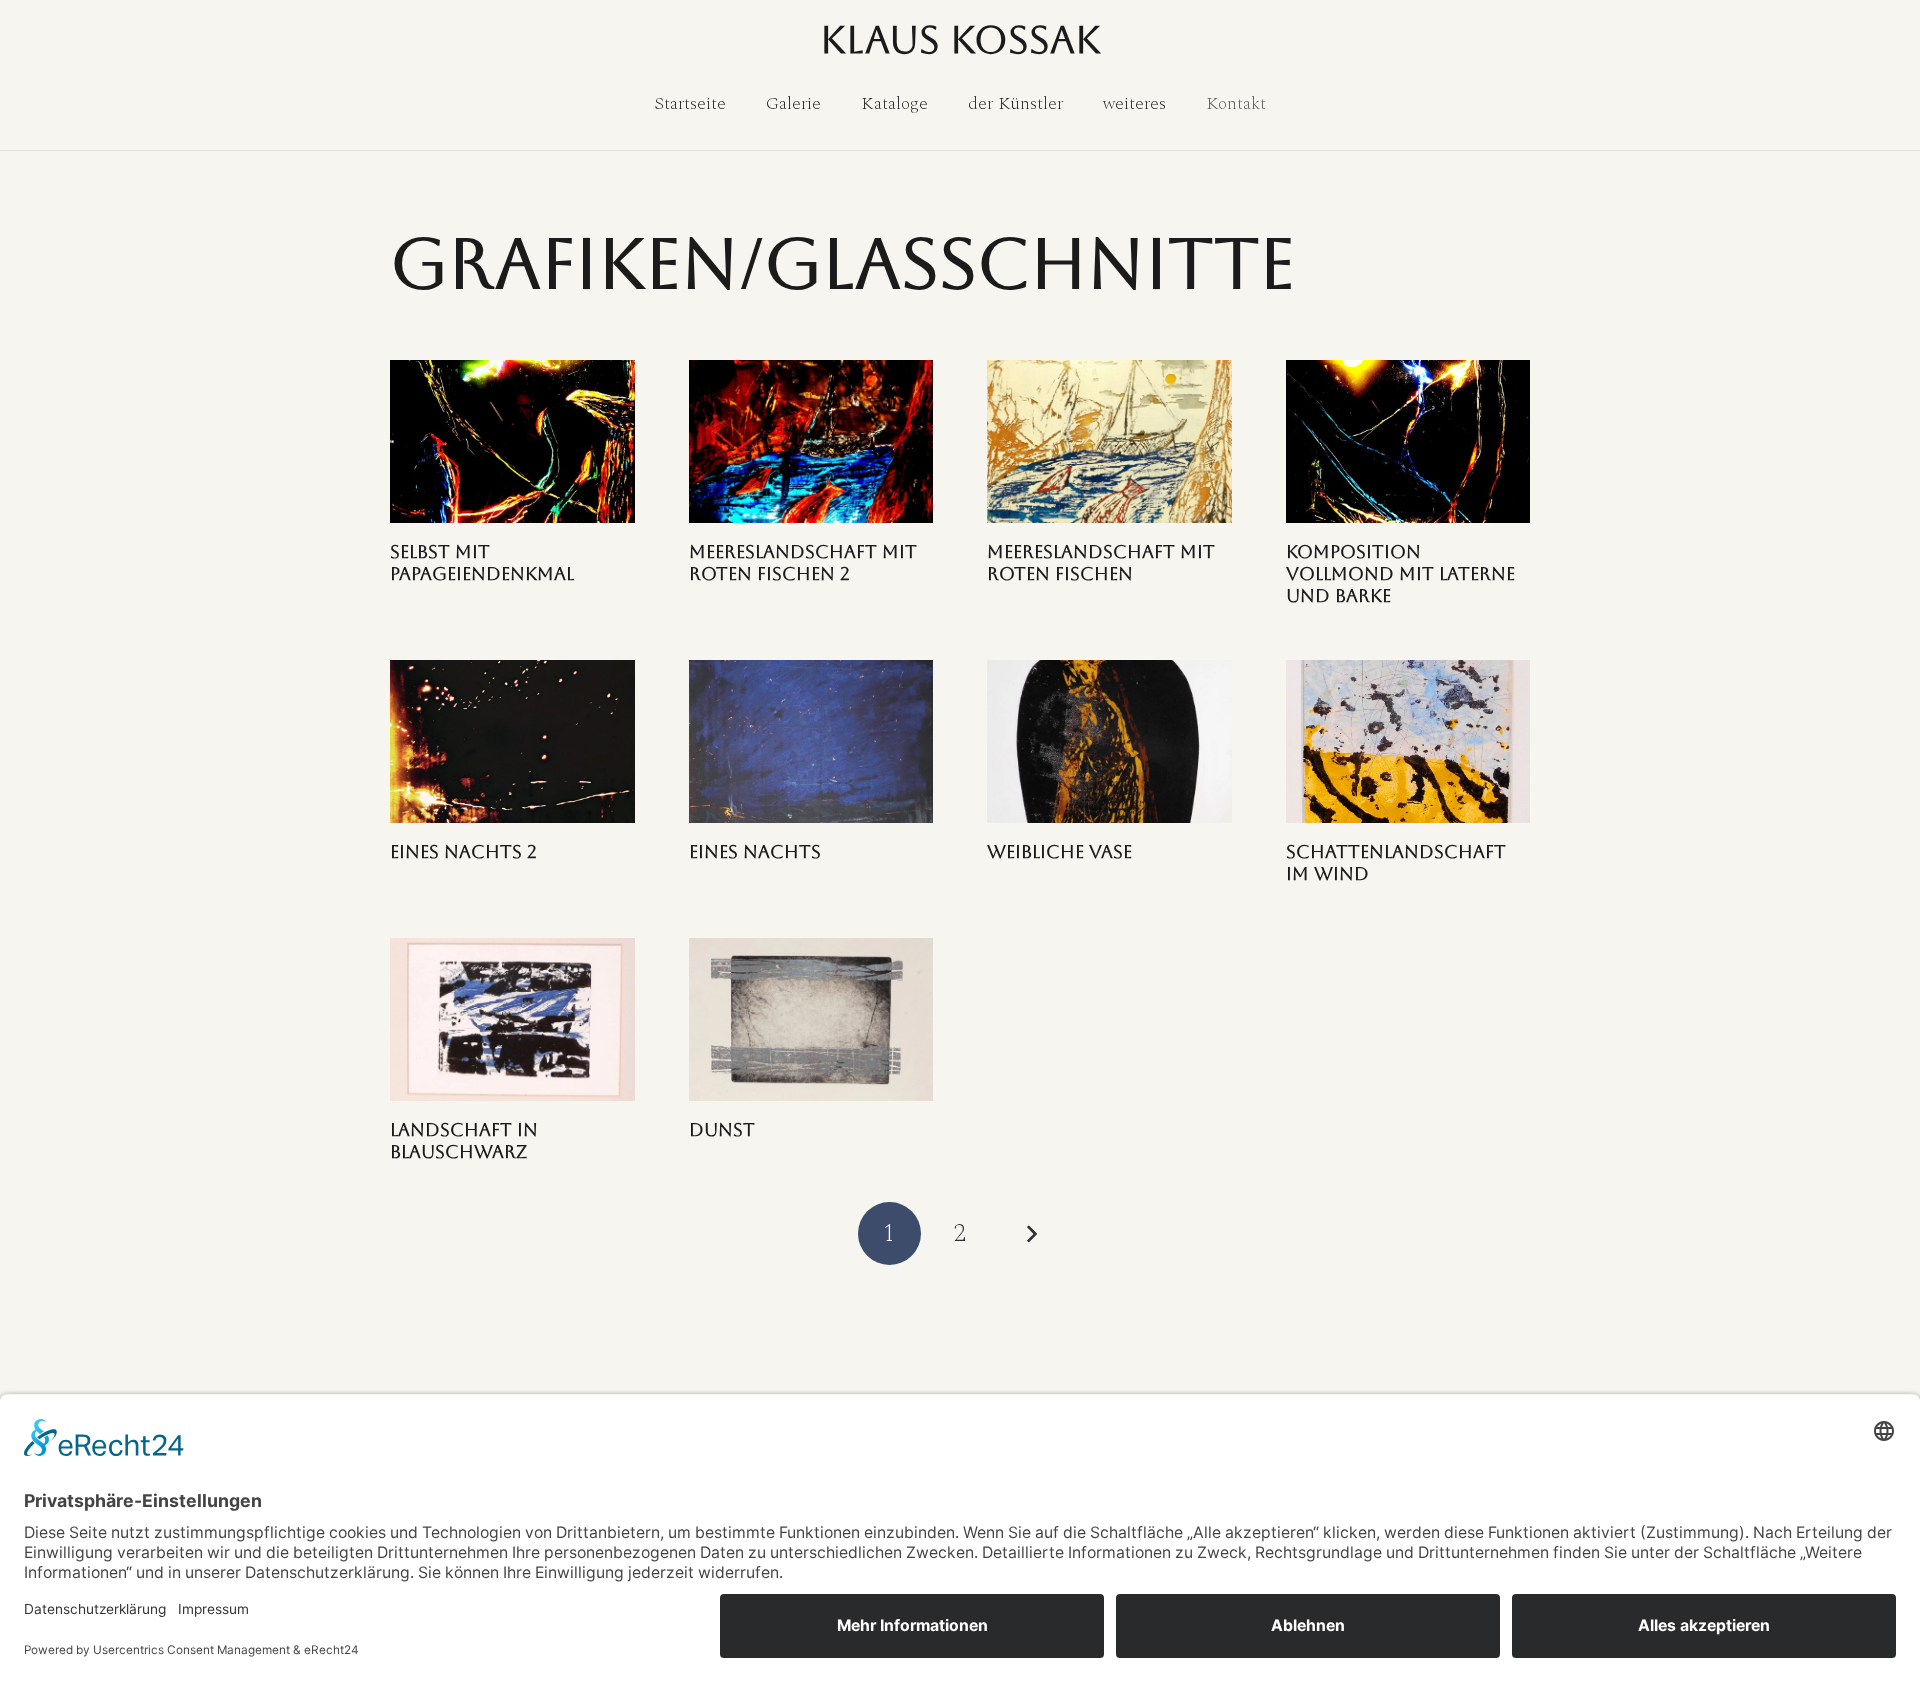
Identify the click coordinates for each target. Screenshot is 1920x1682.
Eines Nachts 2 (463, 851)
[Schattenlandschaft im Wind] (1408, 741)
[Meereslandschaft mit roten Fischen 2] (811, 441)
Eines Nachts (755, 851)
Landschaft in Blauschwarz (464, 1140)
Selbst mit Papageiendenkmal (482, 562)
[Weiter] (1030, 1233)
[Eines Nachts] (811, 741)
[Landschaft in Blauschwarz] (512, 1019)
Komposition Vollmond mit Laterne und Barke (1400, 573)
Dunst (722, 1129)
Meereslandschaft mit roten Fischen (1101, 562)
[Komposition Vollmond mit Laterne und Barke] (1408, 441)
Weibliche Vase (1059, 851)
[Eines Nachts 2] (512, 741)
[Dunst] (811, 1019)
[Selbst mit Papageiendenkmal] (512, 441)
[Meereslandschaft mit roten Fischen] (1109, 441)
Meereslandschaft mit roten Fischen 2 (803, 562)
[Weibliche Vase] (1109, 741)
